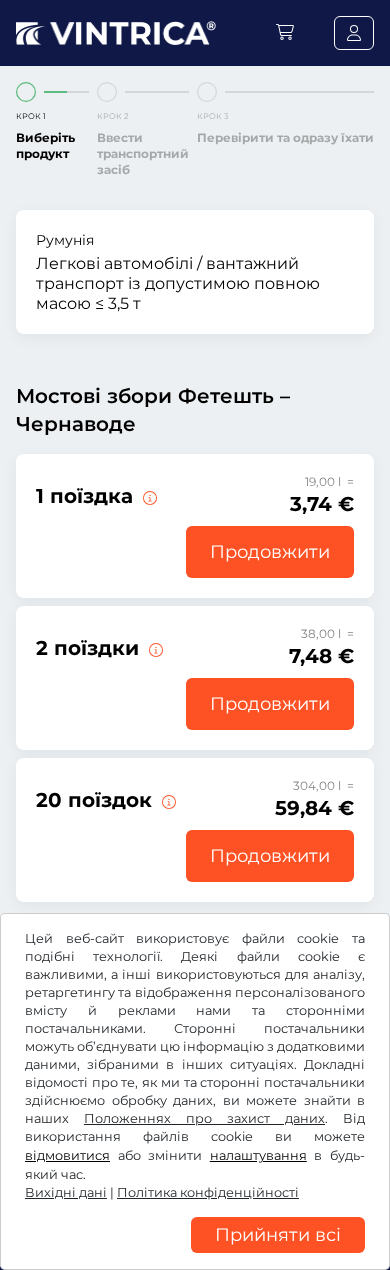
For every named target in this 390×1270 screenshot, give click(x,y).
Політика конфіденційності (208, 1192)
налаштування (258, 1155)
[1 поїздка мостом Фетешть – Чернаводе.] (148, 496)
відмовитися (67, 1155)
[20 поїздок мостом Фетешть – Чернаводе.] (167, 800)
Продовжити (270, 552)
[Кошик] (285, 32)
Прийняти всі (278, 1235)
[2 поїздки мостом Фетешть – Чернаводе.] (154, 648)
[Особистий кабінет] (354, 33)
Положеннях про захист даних (204, 1118)
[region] (195, 1255)
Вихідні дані (66, 1192)
